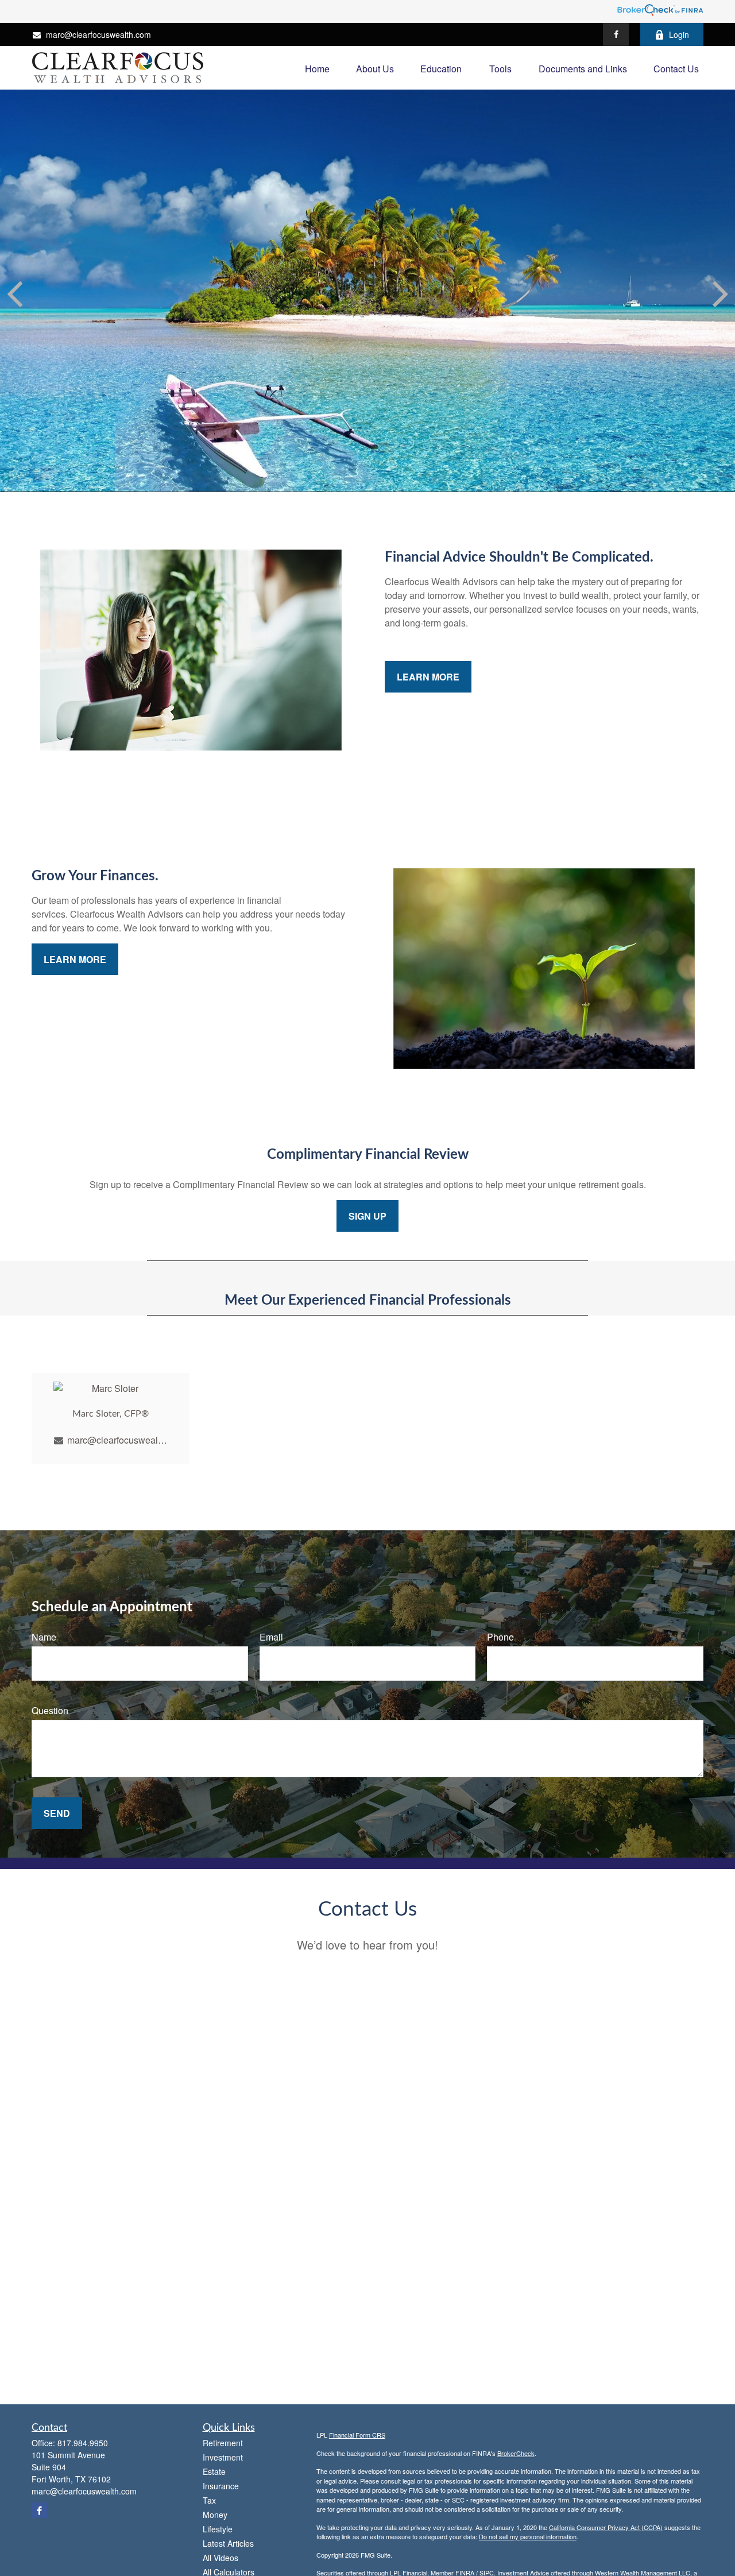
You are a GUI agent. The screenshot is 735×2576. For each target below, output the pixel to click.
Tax (209, 2500)
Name (44, 1637)
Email (271, 1637)
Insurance (221, 2486)
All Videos (220, 2558)
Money (215, 2515)
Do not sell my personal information (528, 2536)
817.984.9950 (83, 2443)
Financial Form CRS (357, 2435)
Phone (500, 1637)
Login (679, 34)
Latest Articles (228, 2543)
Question (50, 1710)
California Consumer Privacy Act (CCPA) (606, 2527)
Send (57, 1813)
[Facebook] (616, 34)
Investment (223, 2457)
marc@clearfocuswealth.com (98, 34)
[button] (317, 67)
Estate (214, 2471)
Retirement (223, 2443)
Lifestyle (218, 2529)
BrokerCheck (516, 2453)
